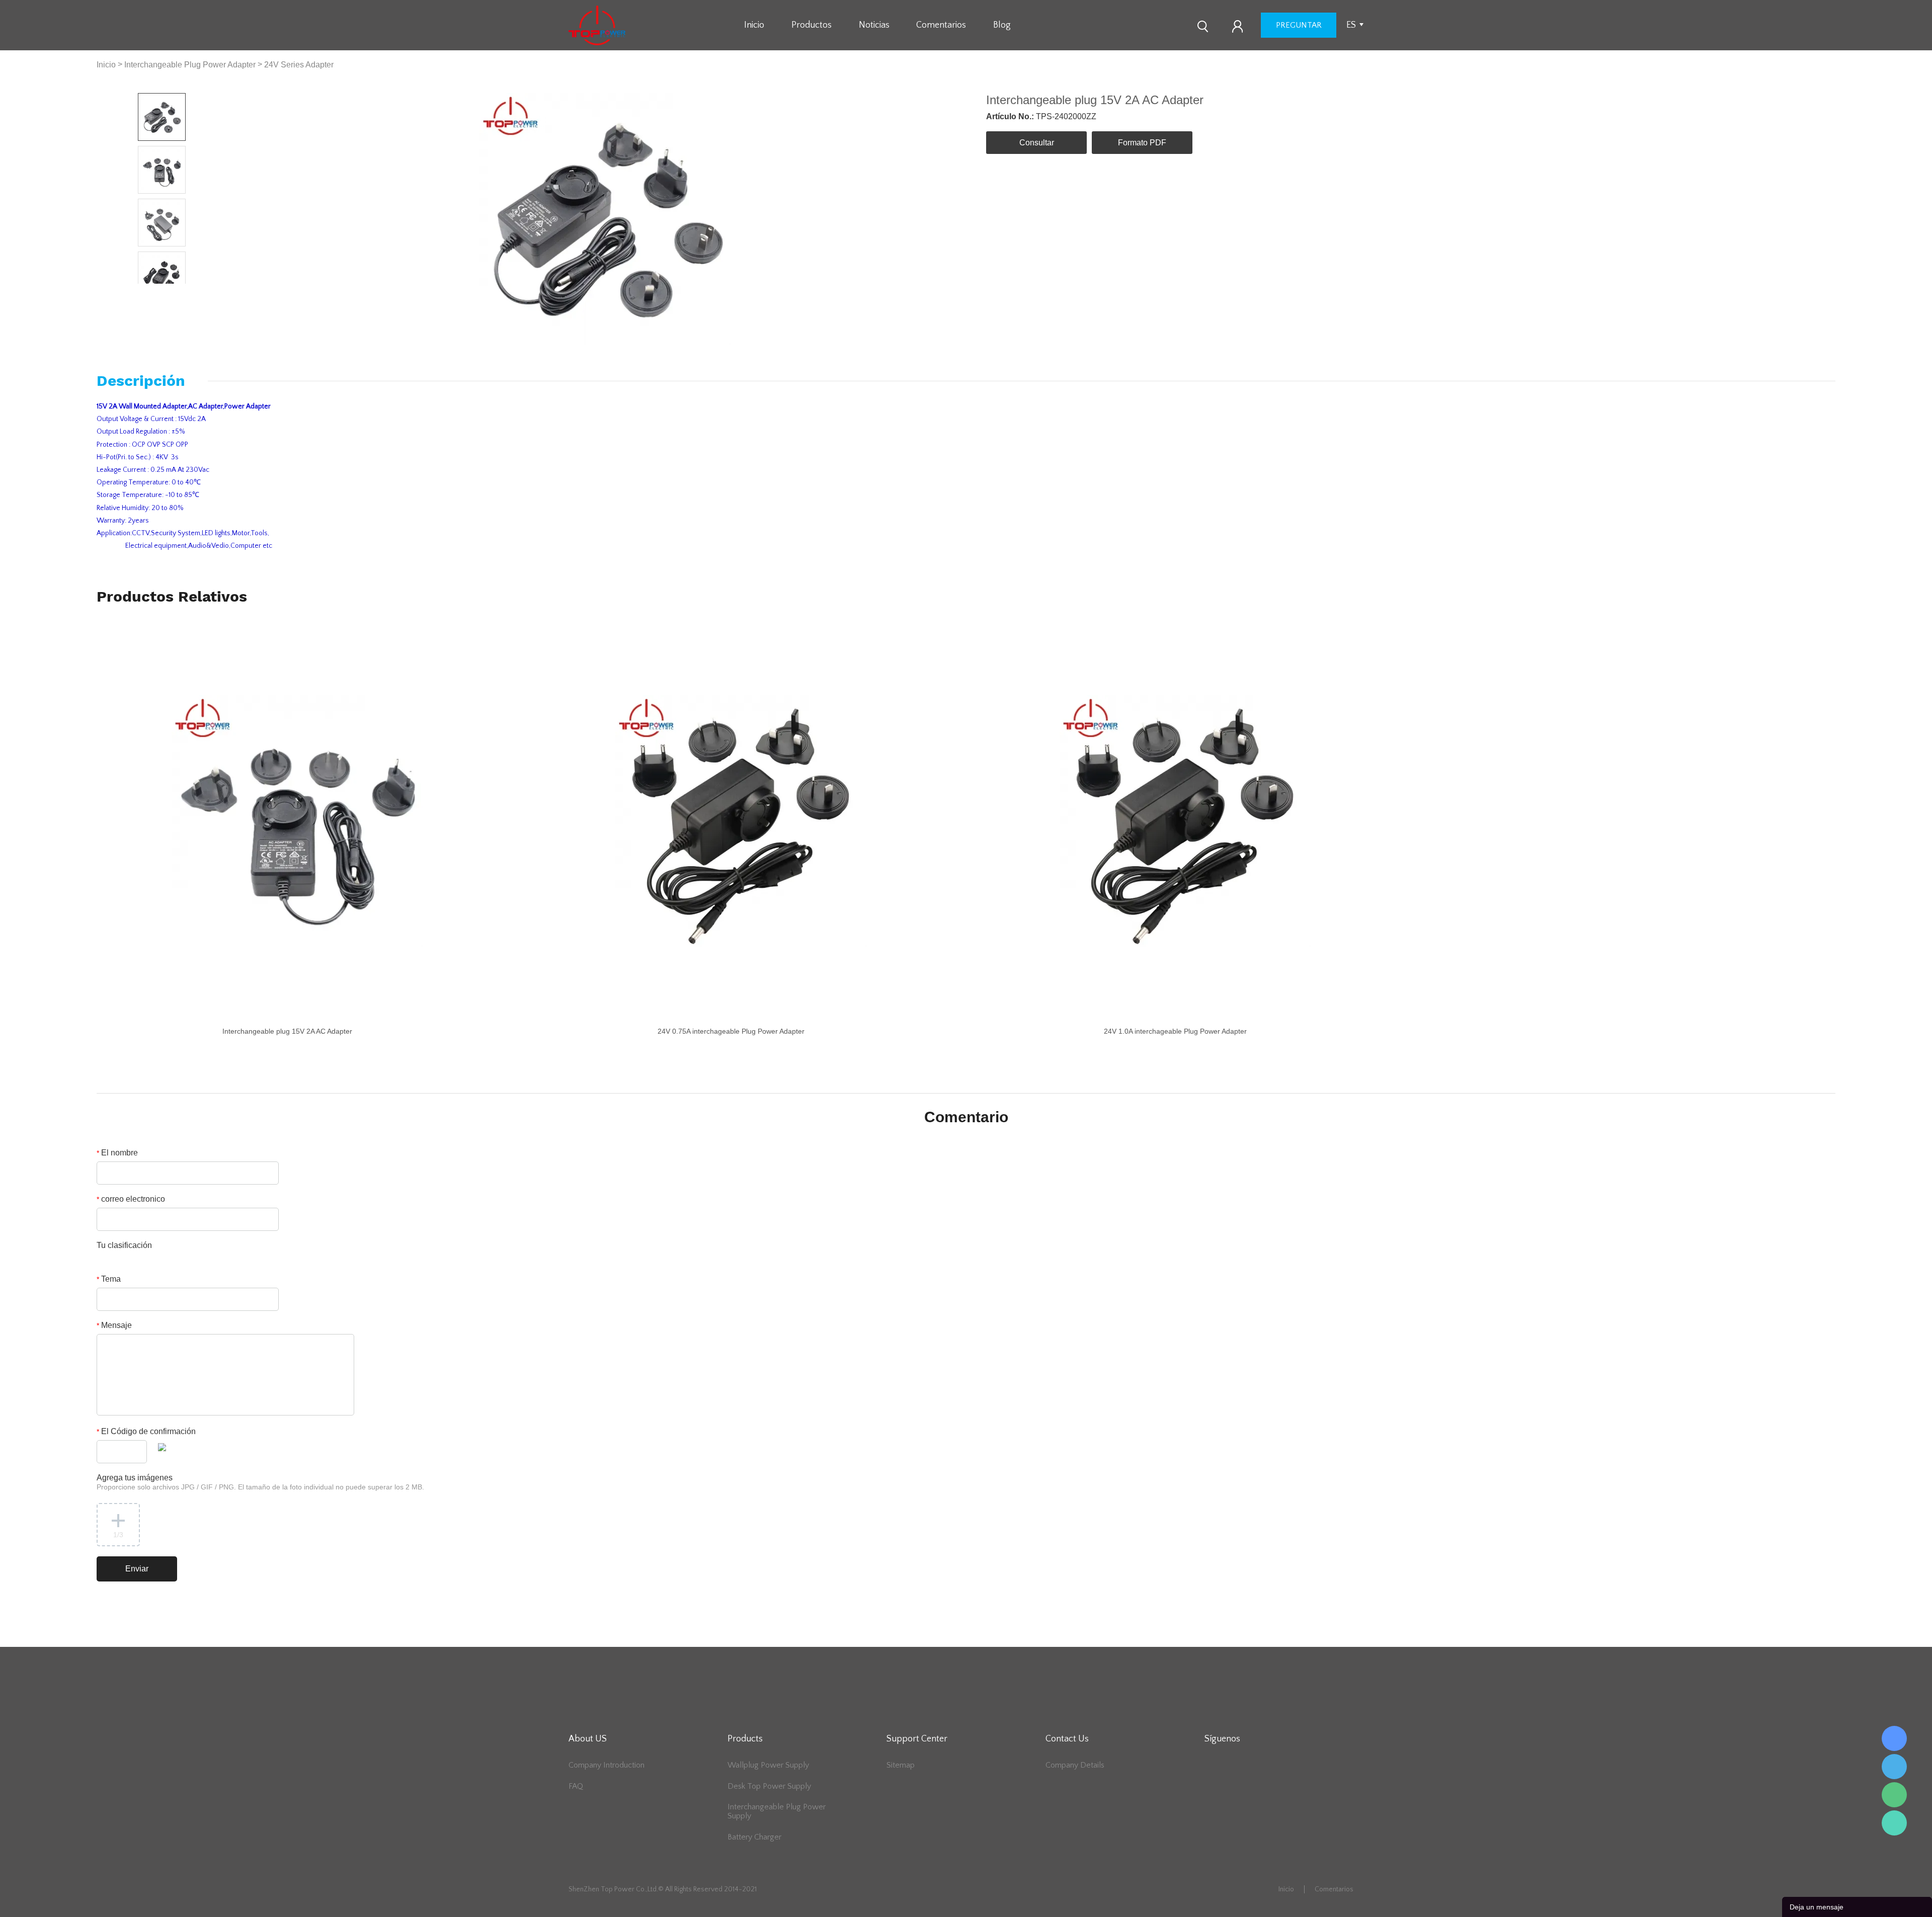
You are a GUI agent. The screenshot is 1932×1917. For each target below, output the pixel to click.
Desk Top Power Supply (769, 1786)
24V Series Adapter (299, 65)
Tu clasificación (124, 1245)
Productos (812, 25)
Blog (1002, 25)
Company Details (1075, 1765)
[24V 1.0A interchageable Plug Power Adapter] (1185, 821)
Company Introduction (607, 1765)
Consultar (1037, 143)
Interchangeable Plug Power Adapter (190, 65)
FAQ (576, 1786)
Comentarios (941, 25)
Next (174, 291)
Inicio (754, 25)
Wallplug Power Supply (768, 1765)
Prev (150, 291)
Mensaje (114, 1325)
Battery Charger (754, 1837)
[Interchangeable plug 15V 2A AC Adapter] (297, 821)
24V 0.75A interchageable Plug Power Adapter (731, 1031)
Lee (1894, 1823)
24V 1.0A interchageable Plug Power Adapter (1175, 1031)
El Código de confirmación (146, 1431)
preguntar (1299, 25)
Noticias (874, 25)
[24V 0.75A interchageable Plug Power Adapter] (741, 821)
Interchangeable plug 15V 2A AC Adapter (287, 1031)
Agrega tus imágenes (260, 1482)
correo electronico (131, 1199)
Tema (109, 1279)
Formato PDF (1142, 143)
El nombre (117, 1153)
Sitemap (901, 1765)
